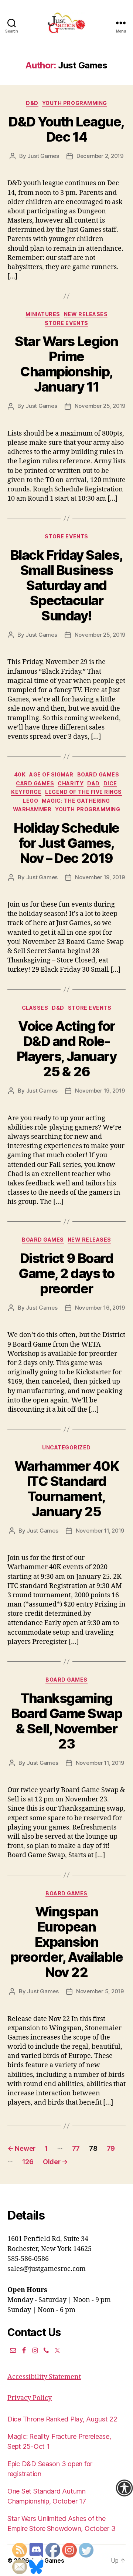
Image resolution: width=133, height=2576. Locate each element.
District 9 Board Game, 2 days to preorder (66, 1273)
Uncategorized (66, 1447)
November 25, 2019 (100, 406)
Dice (110, 783)
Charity (71, 783)
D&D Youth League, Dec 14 (66, 129)
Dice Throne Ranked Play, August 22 (62, 2419)
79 (111, 2148)
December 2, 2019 (100, 156)
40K (20, 774)
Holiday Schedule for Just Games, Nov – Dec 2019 (66, 843)
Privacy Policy (30, 2398)
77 (76, 2148)
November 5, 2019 (100, 1991)
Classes (35, 1008)
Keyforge (26, 792)
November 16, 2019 (100, 1308)
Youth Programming (75, 103)
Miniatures (43, 314)
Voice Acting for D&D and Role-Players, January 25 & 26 (66, 1049)
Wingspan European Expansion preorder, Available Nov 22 (67, 1942)
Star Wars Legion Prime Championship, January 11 (66, 364)
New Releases (86, 314)
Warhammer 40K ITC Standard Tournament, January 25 (67, 1489)
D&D (32, 103)
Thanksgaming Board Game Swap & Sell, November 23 (67, 1721)
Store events (66, 323)
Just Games (43, 156)
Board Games (98, 774)
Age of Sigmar (51, 774)
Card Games (35, 783)
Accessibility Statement (44, 2377)
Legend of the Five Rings (83, 792)
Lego (30, 801)
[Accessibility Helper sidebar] (124, 2488)
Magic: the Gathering (76, 801)
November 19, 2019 (100, 877)
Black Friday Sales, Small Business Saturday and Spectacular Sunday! (67, 585)
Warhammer (32, 809)
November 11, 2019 (100, 1531)
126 (28, 2162)
